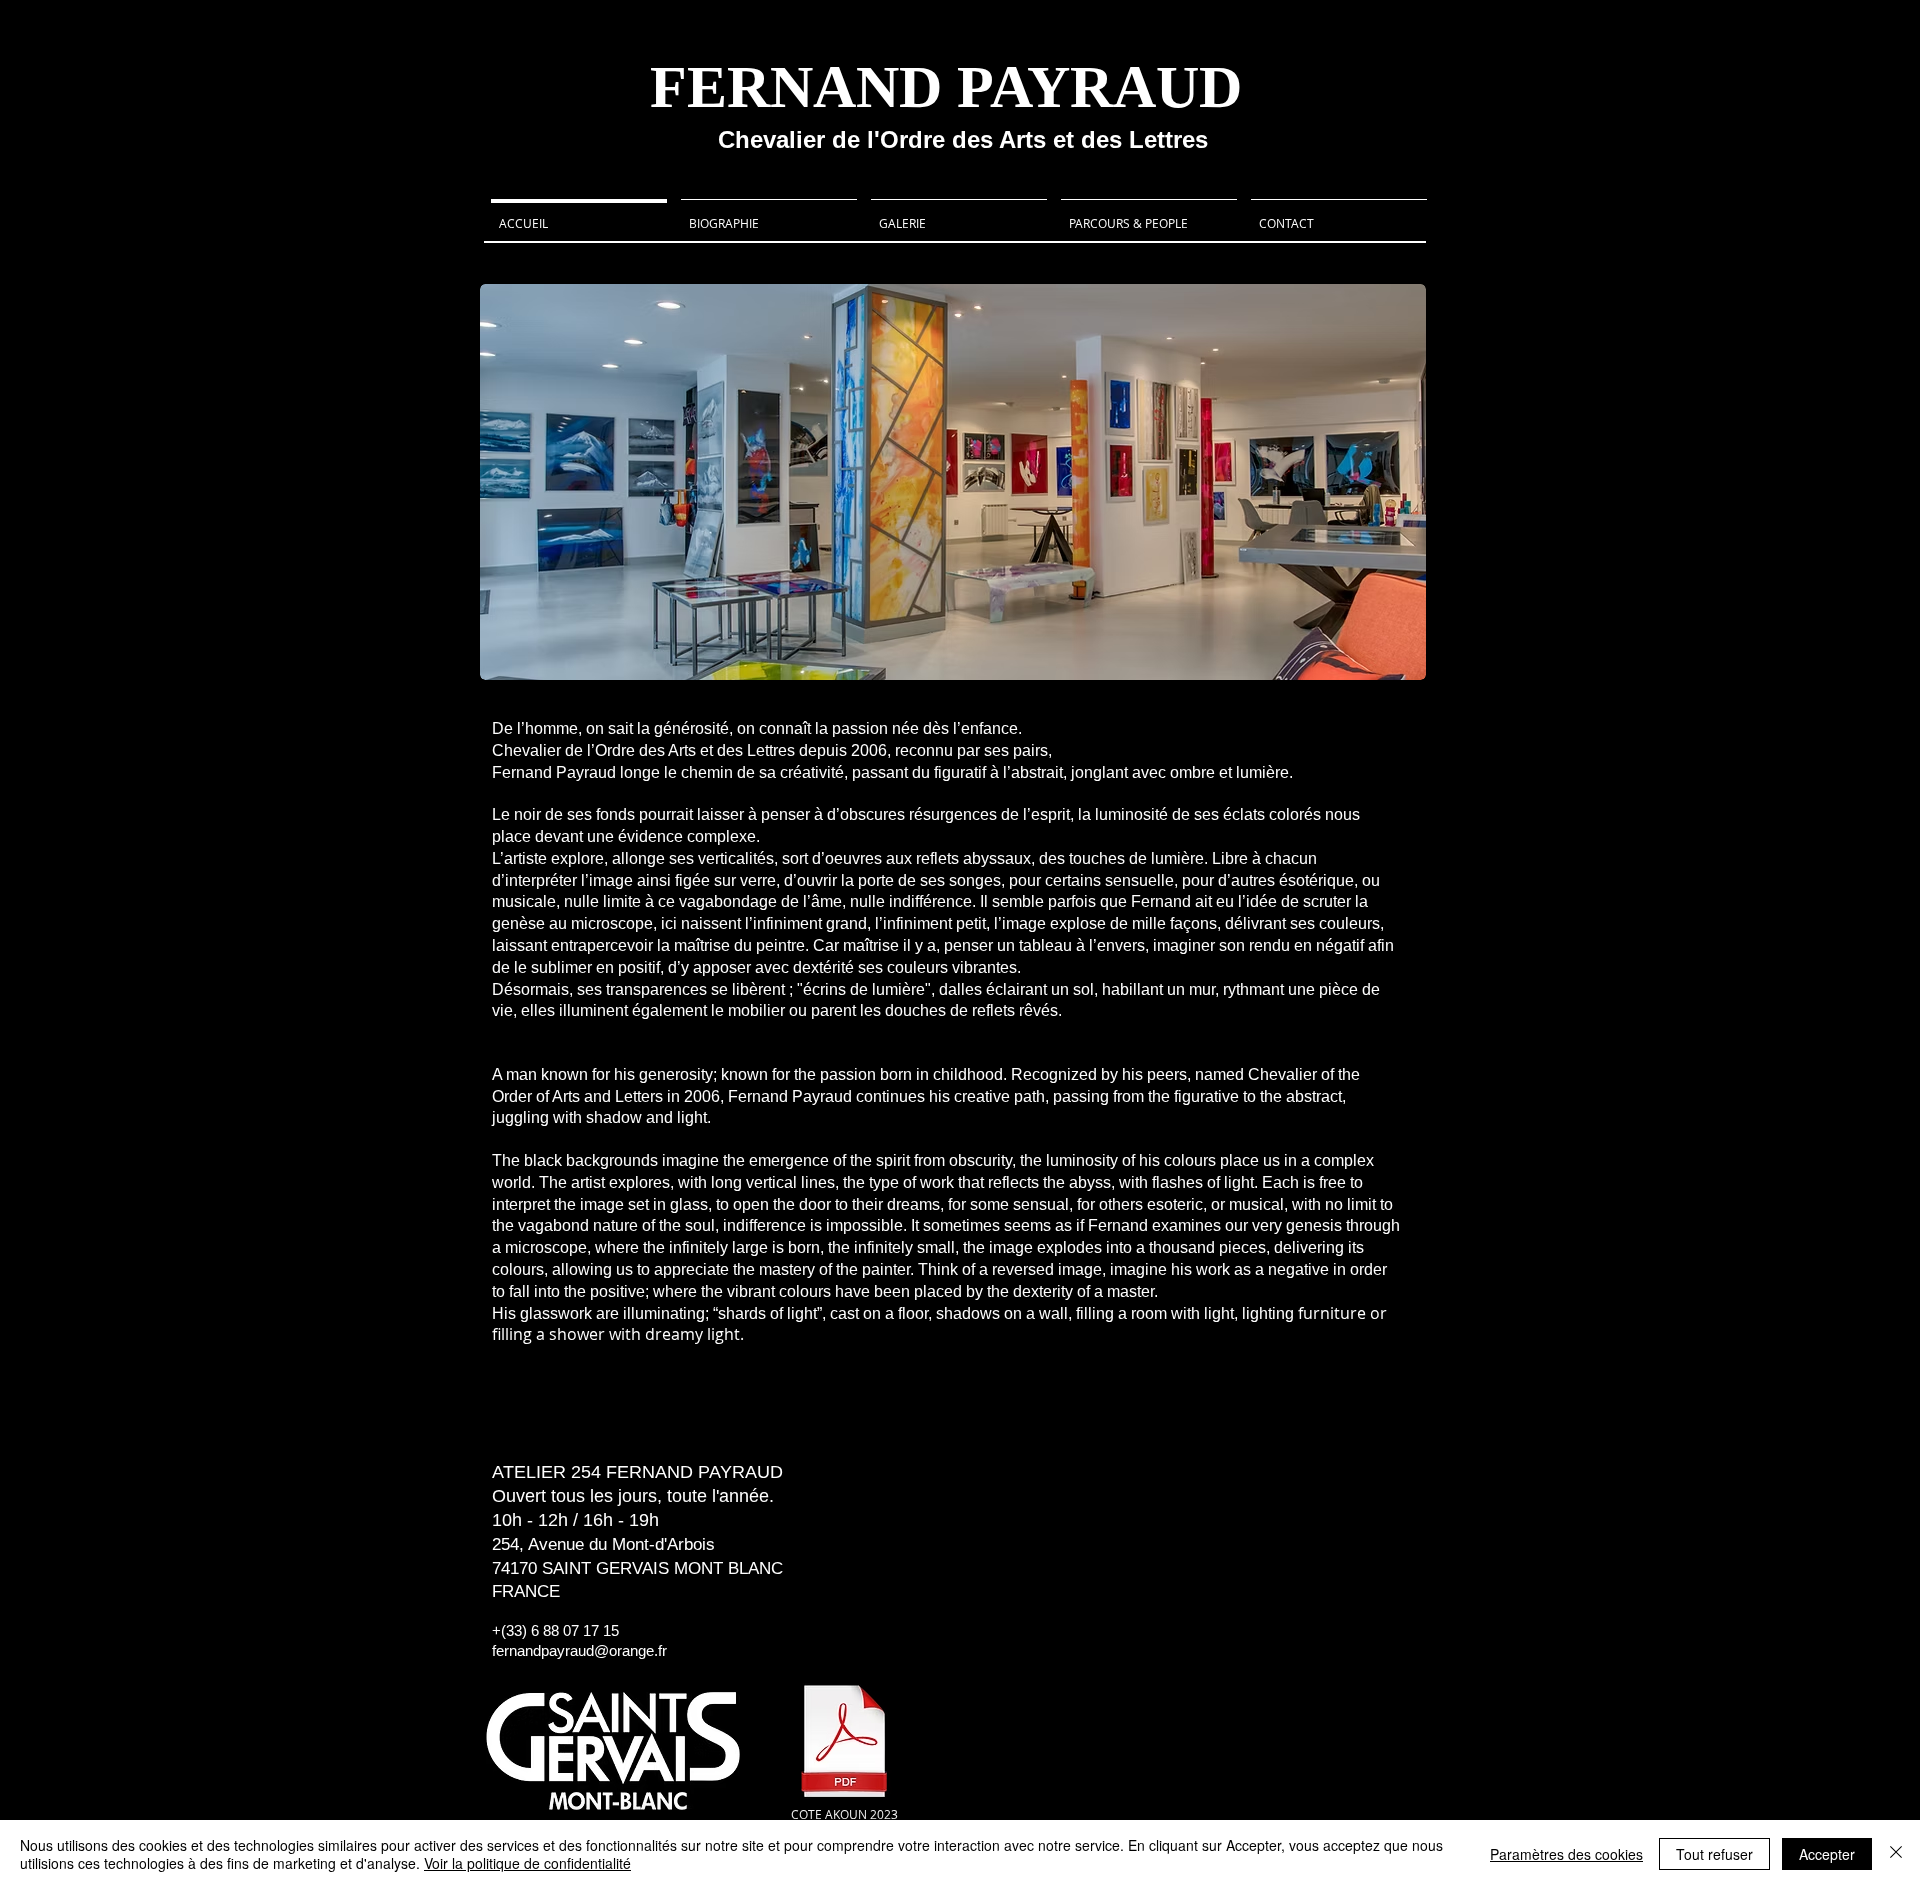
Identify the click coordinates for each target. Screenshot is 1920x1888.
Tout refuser (1714, 1854)
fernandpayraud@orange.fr (579, 1650)
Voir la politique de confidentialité (527, 1863)
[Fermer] (1896, 1854)
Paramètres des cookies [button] (1566, 1854)
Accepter (1827, 1854)
